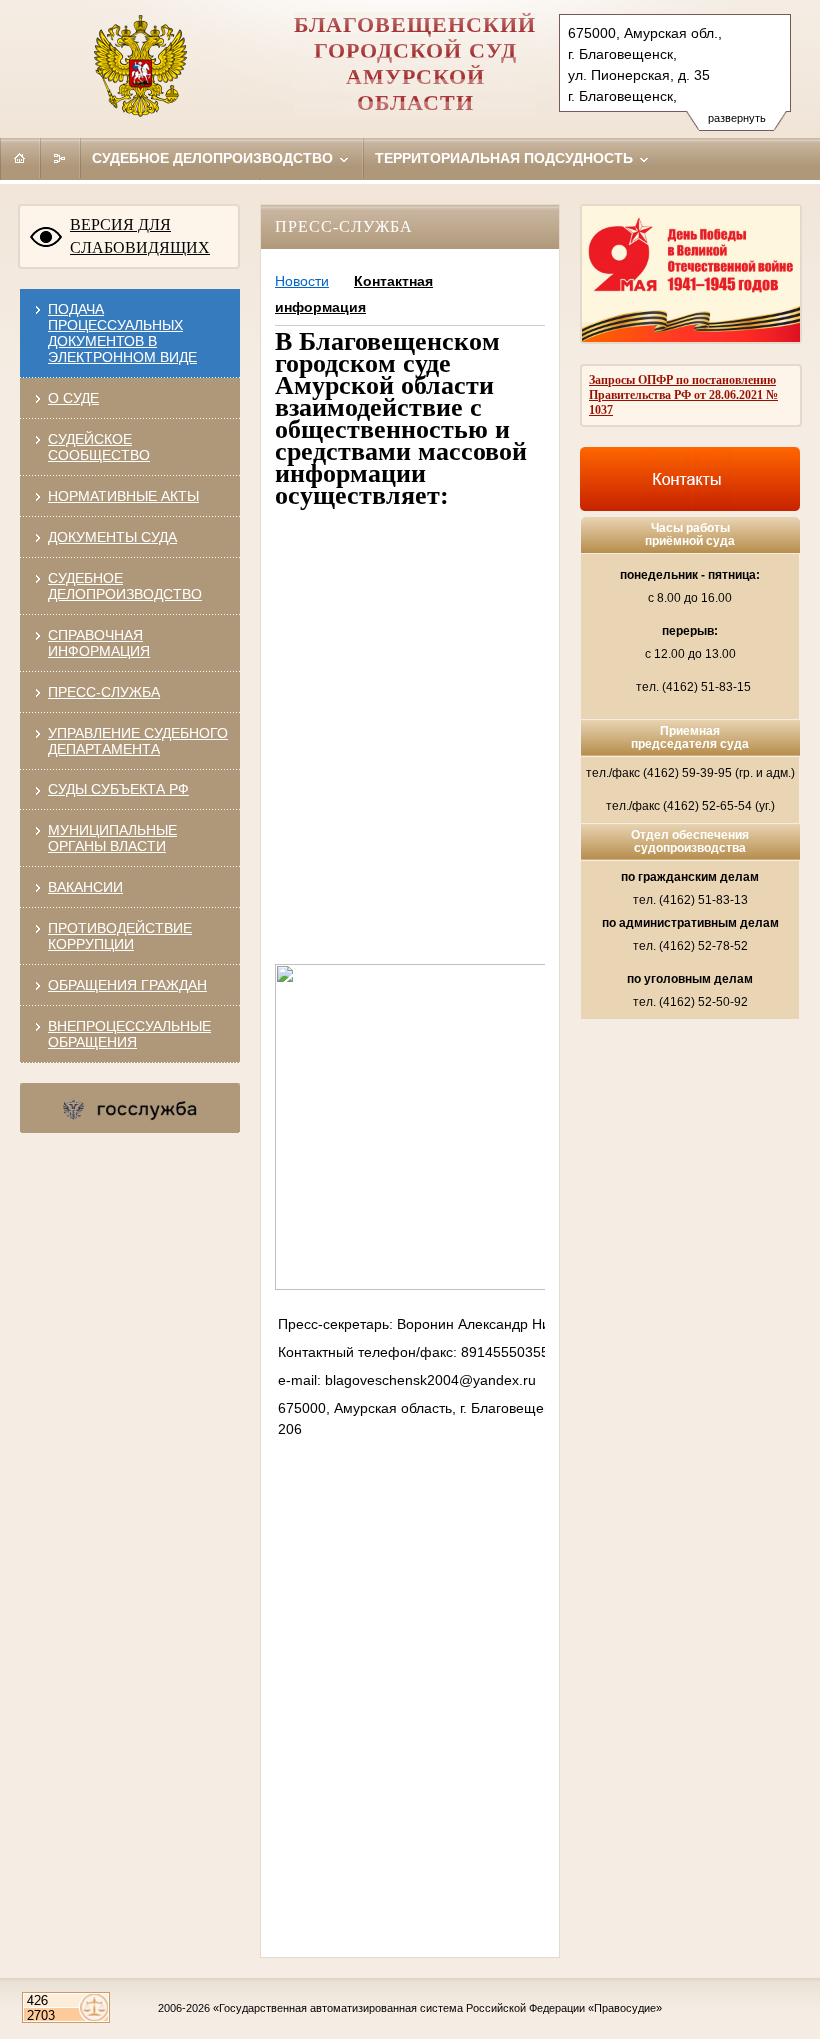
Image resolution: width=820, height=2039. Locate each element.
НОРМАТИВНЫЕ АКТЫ (123, 496)
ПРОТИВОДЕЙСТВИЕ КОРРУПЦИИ (120, 936)
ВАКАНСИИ (85, 887)
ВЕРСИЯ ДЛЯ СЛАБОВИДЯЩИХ (140, 236)
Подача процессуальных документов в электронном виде (122, 333)
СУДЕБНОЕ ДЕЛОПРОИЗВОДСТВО (125, 586)
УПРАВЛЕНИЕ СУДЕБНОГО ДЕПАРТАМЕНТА (138, 741)
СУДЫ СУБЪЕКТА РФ (118, 789)
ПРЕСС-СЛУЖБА (104, 692)
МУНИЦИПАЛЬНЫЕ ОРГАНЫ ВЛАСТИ (112, 838)
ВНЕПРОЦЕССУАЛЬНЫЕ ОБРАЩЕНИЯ (129, 1034)
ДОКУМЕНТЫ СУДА (112, 537)
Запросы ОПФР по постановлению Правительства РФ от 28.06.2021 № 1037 (683, 395)
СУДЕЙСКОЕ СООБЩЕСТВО (99, 447)
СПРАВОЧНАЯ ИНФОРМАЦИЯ (99, 643)
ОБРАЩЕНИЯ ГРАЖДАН (127, 985)
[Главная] (20, 158)
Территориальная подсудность (506, 158)
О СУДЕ (73, 398)
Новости (302, 281)
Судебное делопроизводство (214, 158)
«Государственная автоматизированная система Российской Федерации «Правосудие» (437, 2008)
